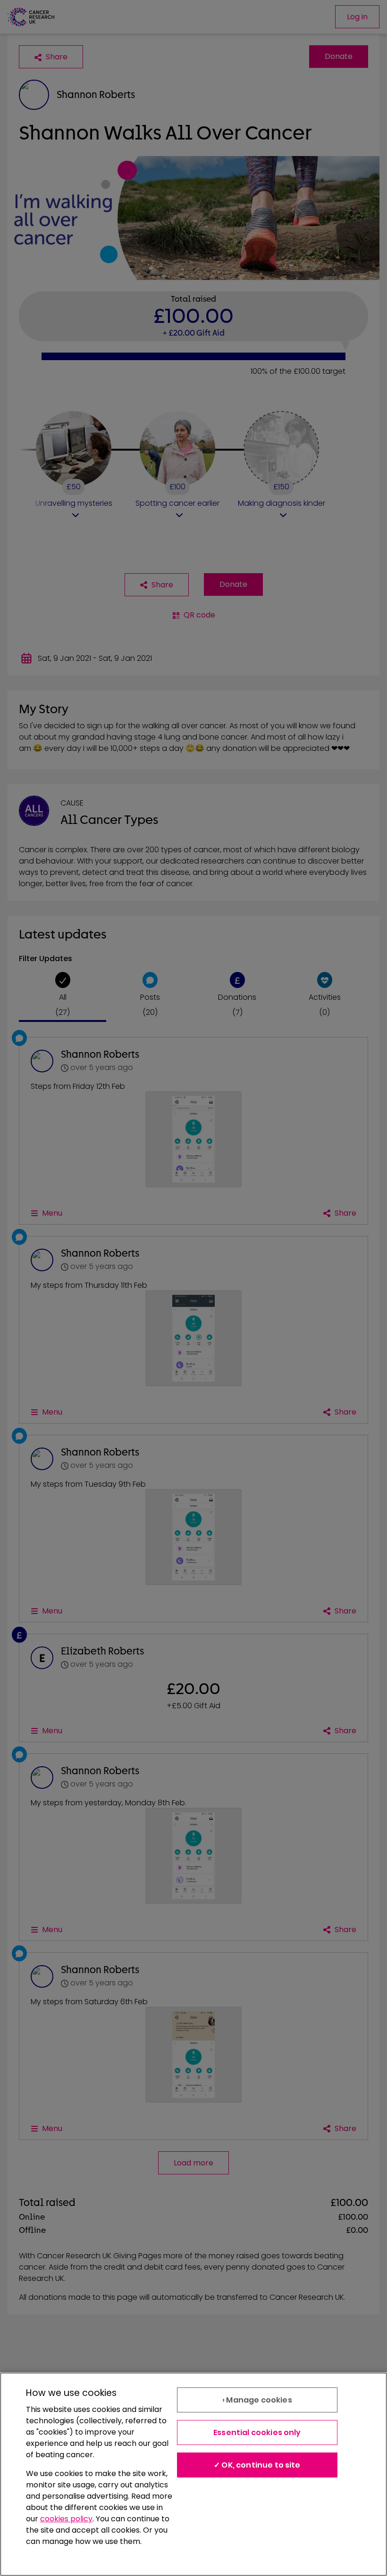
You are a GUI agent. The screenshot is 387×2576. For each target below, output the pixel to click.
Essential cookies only (257, 2432)
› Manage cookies (257, 2400)
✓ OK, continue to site (257, 2465)
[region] (193, 2474)
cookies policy (66, 2519)
